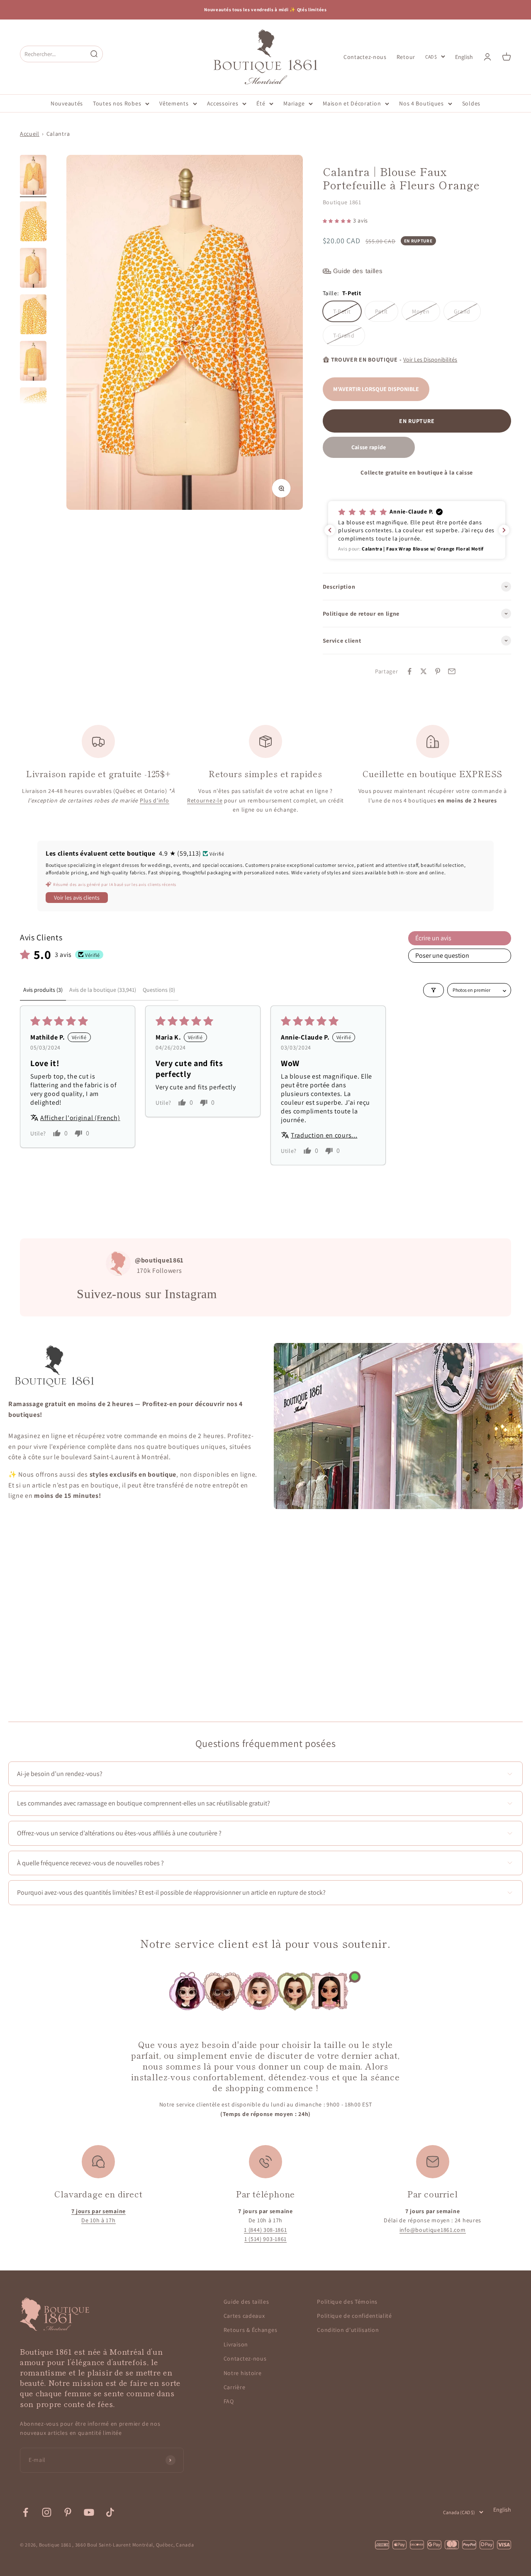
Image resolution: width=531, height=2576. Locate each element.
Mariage (294, 103)
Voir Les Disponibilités (430, 360)
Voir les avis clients (77, 898)
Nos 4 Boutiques (421, 103)
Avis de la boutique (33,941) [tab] (103, 990)
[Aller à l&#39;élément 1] (33, 176)
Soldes (471, 103)
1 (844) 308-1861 (265, 2230)
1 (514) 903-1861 (265, 2239)
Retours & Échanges (251, 2330)
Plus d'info (155, 800)
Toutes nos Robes (117, 103)
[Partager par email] (452, 671)
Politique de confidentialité (354, 2316)
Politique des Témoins (347, 2302)
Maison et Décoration (352, 103)
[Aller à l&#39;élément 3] (33, 269)
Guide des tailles (246, 2302)
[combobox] (54, 54)
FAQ (229, 2401)
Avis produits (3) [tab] (43, 990)
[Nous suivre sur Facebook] (26, 2512)
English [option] (464, 57)
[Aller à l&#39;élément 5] (33, 362)
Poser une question (442, 955)
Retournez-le (205, 800)
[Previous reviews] (330, 530)
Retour (406, 56)
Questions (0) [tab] (159, 990)
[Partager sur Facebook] (409, 671)
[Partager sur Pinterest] (438, 671)
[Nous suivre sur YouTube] (89, 2512)
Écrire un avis (433, 938)
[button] (338, 220)
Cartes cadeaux (244, 2316)
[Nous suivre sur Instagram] (47, 2512)
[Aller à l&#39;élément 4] (33, 316)
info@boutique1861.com (433, 2230)
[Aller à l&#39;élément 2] (33, 223)
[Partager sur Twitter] (424, 671)
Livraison (236, 2344)
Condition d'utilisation (348, 2330)
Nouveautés (67, 103)
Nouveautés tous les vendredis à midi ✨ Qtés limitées (265, 10)
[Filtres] (434, 990)
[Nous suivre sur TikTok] (110, 2512)
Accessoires (223, 103)
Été (261, 103)
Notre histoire (243, 2373)
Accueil (30, 134)
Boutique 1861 (342, 202)
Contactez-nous (365, 56)
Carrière (235, 2387)
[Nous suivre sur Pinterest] (68, 2512)
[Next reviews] (504, 530)
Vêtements (174, 103)
